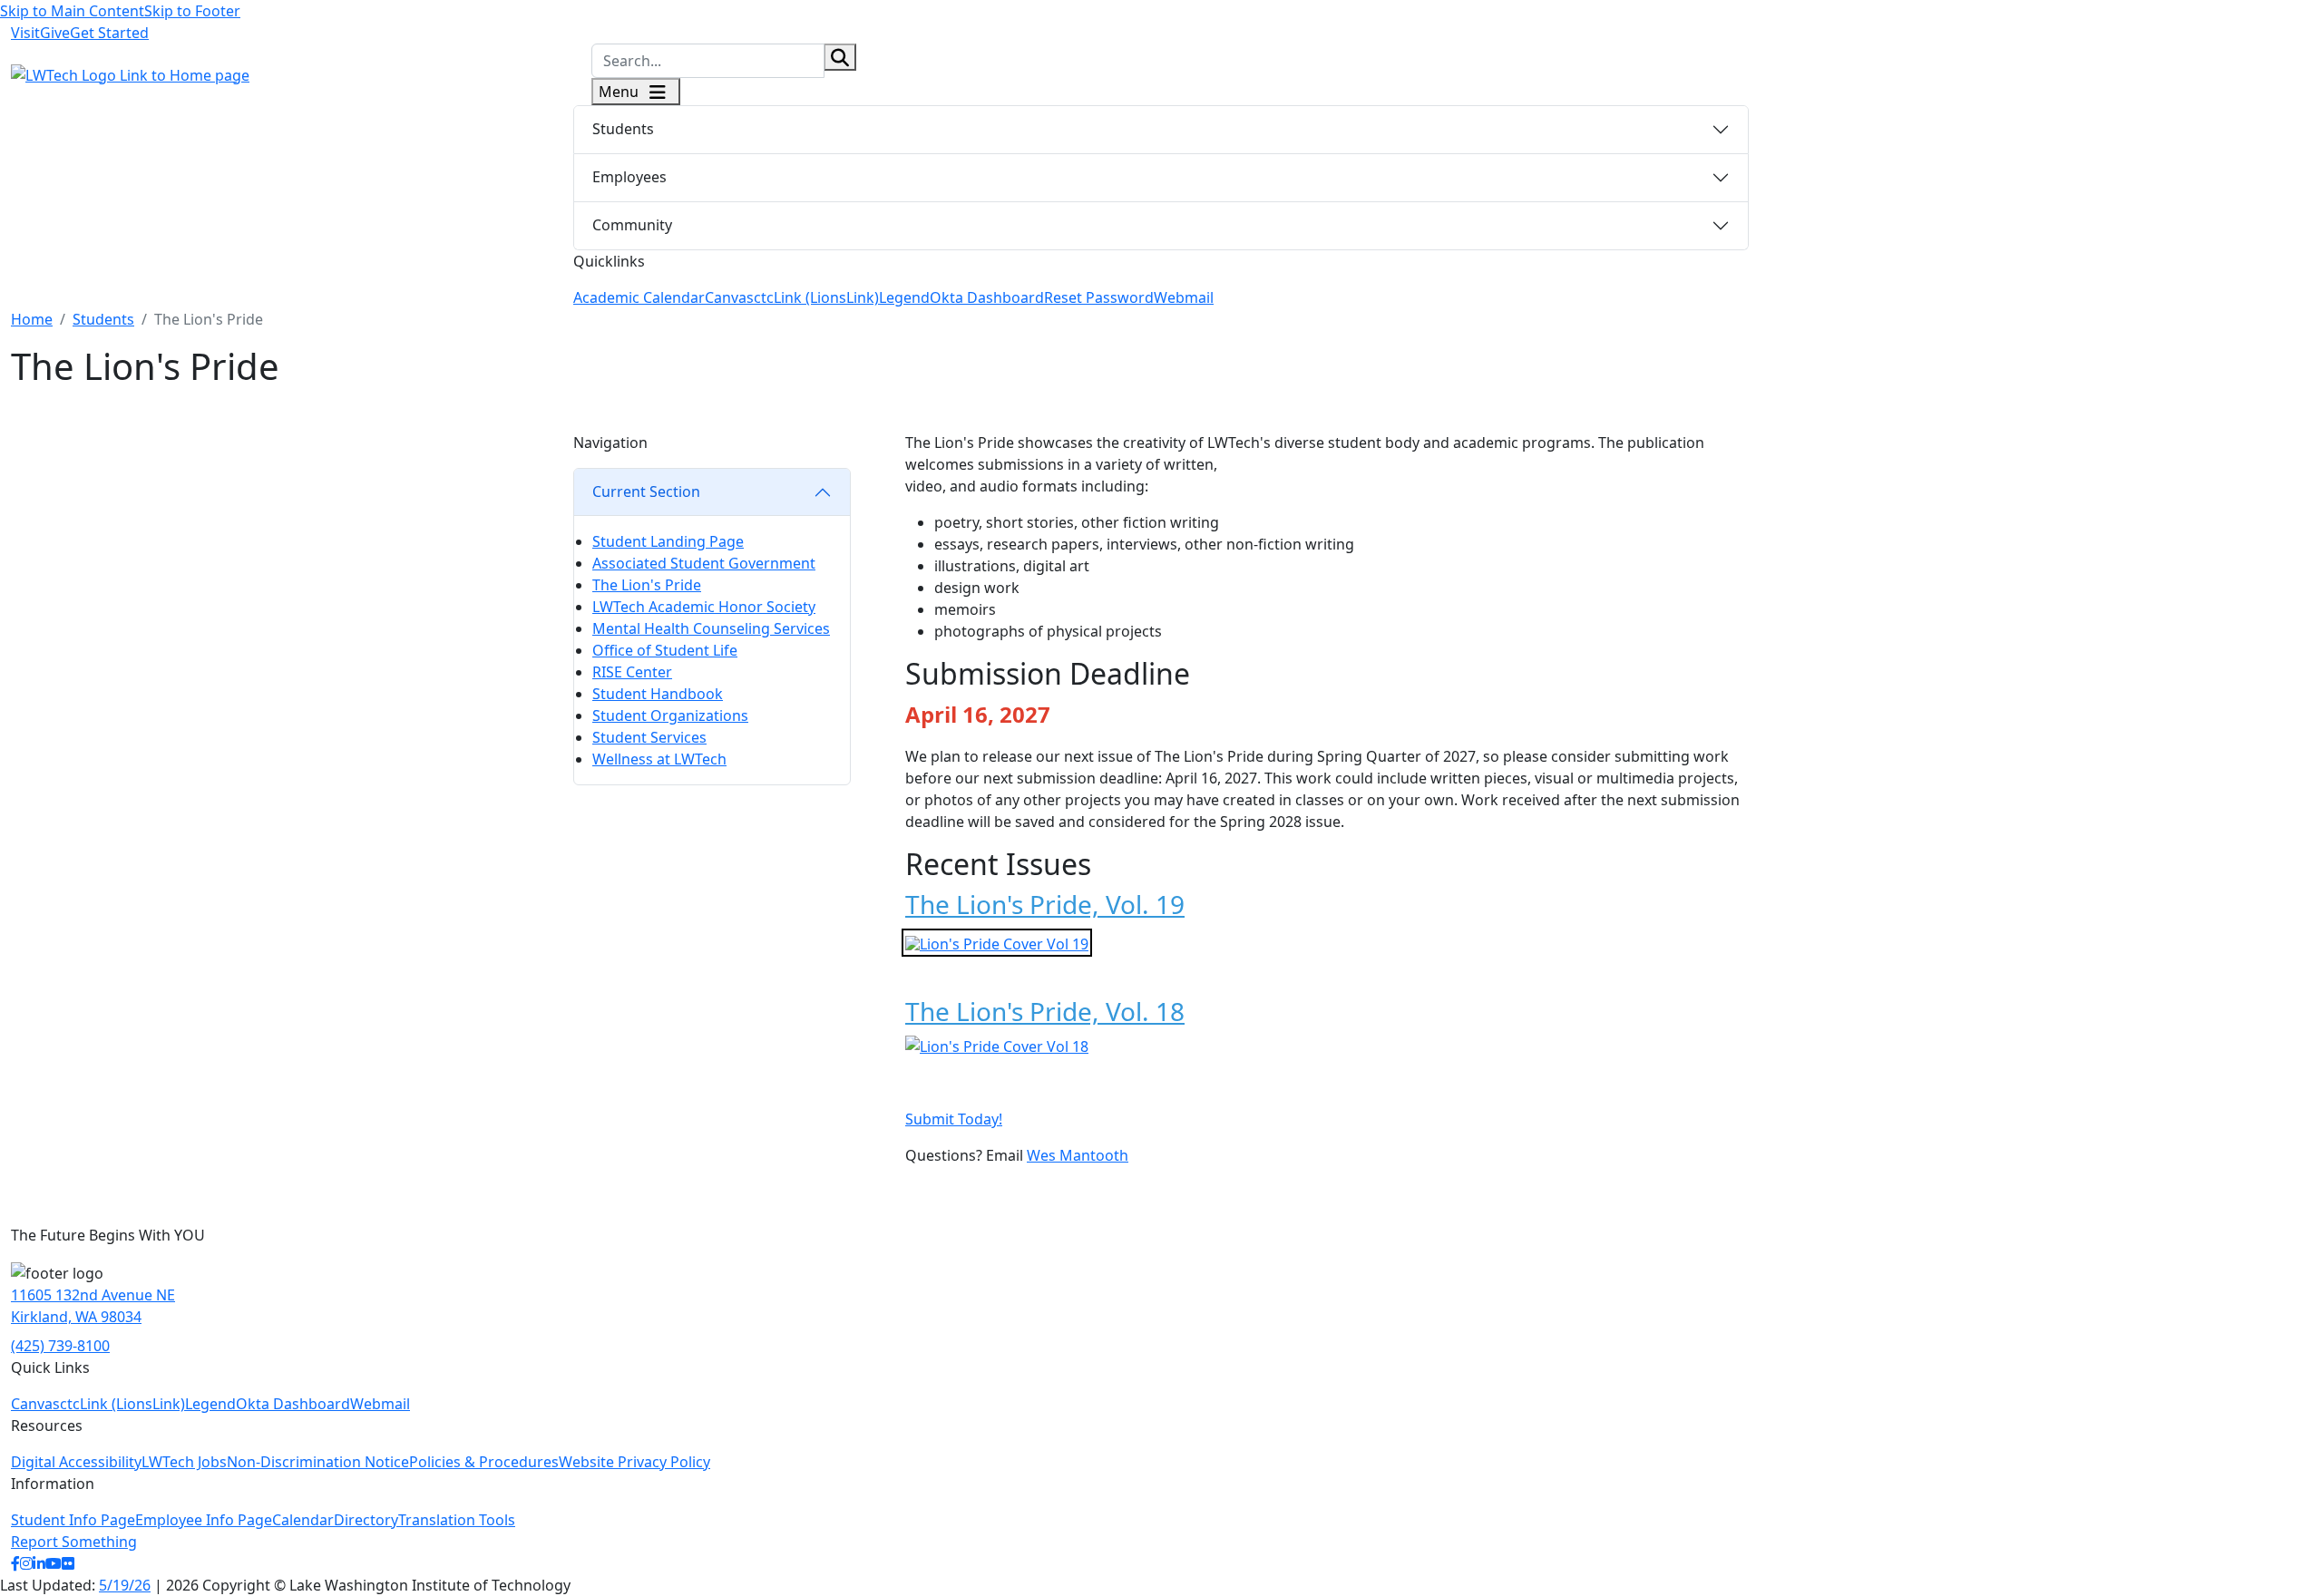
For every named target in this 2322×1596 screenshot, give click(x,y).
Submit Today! (954, 1119)
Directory (366, 1520)
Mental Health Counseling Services (711, 628)
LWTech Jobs (184, 1462)
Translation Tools (457, 1520)
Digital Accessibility (76, 1462)
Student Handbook (658, 694)
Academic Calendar (639, 297)
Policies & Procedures (484, 1462)
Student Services (649, 737)
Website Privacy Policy (634, 1462)
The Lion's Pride (647, 585)
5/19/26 (125, 1585)
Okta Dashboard (987, 297)
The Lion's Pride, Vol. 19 (1045, 904)
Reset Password (1099, 297)
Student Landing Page (668, 541)
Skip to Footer (192, 11)
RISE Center (632, 672)
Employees (629, 177)
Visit (25, 33)
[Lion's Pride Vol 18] (997, 1046)
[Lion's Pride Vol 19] (997, 942)
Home (32, 319)
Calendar (303, 1520)
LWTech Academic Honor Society (704, 607)
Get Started (109, 33)
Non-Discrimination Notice (318, 1462)
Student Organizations (670, 715)
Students (623, 129)
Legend (904, 297)
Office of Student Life (665, 650)
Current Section (646, 491)
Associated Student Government (704, 563)
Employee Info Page (204, 1520)
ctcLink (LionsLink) (816, 297)
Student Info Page (73, 1520)
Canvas (729, 297)
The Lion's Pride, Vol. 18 (1045, 1011)
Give (55, 33)
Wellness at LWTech (659, 759)
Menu (620, 92)
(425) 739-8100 (60, 1346)
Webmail (1184, 297)
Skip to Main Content (72, 11)
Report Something (74, 1542)
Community (632, 225)
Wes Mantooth (1078, 1155)
